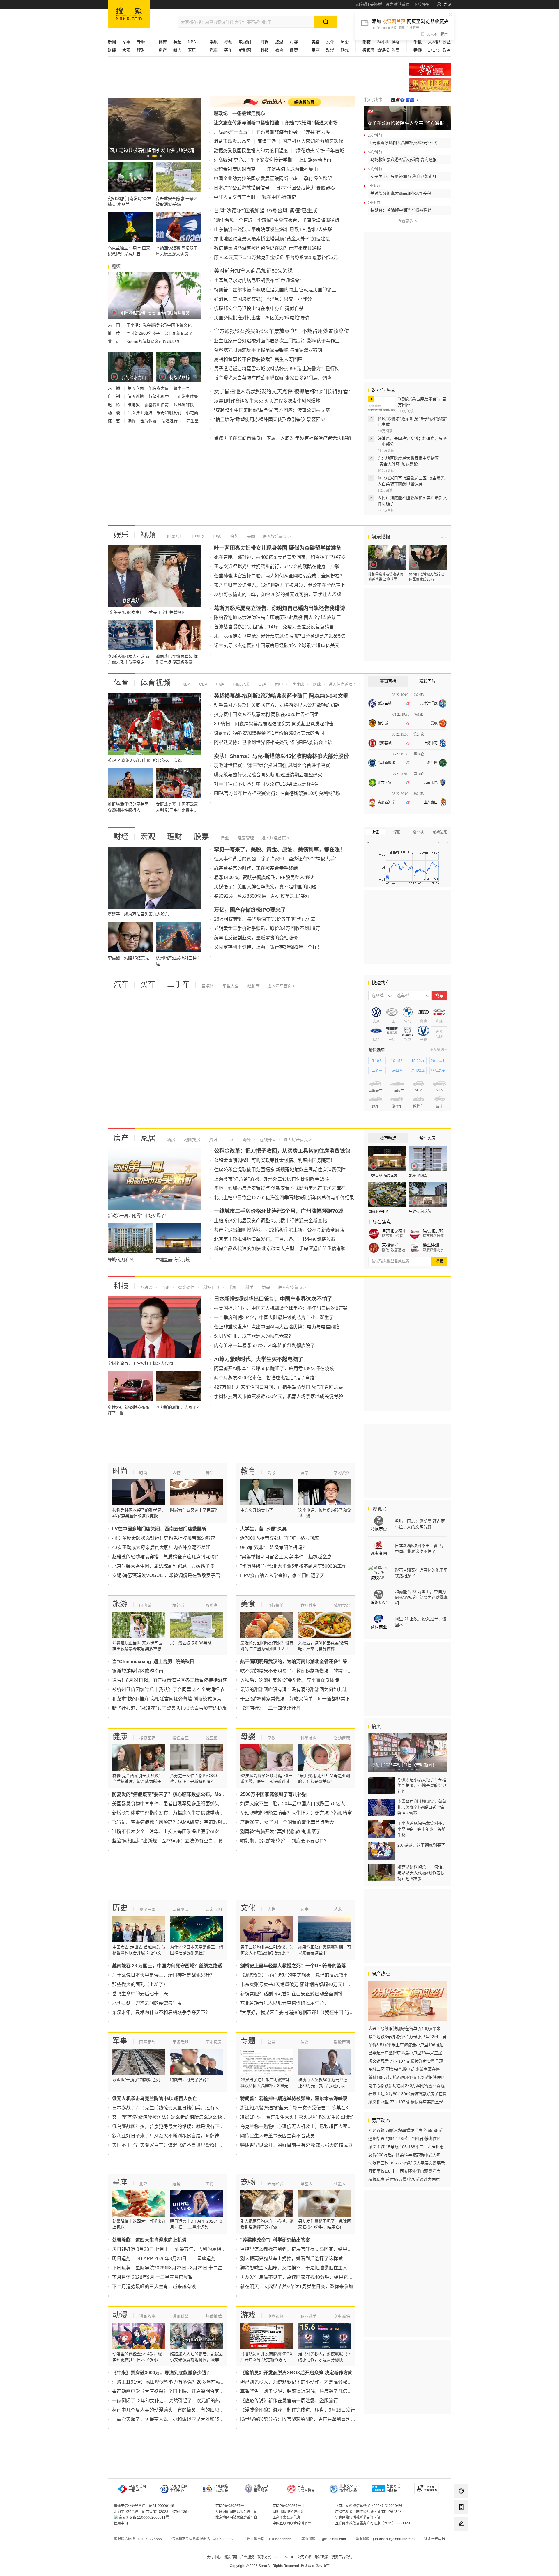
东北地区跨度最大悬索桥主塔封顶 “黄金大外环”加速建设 (272, 239)
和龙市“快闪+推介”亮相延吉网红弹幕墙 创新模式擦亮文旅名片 (176, 1699)
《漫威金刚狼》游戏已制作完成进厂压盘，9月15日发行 (298, 2410)
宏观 (126, 50)
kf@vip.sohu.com (332, 2539)
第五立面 (136, 388)
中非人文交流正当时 (235, 197)
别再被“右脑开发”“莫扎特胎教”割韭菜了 (280, 1832)
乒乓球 (297, 684)
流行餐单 (275, 1605)
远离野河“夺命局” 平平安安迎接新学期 (253, 160)
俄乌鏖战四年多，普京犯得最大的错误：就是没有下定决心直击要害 (182, 2126)
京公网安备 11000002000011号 (144, 2517)
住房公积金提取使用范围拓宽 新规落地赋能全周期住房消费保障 (280, 1170)
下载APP (421, 4)
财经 (121, 837)
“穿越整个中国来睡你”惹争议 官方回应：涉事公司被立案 (272, 410)
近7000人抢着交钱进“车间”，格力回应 (279, 1538)
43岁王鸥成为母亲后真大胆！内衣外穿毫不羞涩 (161, 1547)
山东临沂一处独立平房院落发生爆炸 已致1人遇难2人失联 (273, 230)
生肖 (210, 2184)
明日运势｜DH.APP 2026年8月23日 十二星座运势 (164, 2259)
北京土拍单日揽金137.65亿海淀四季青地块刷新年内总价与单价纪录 (284, 1198)
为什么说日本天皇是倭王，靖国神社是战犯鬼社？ (163, 1975)
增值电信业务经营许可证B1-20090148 (144, 2506)
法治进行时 (172, 421)
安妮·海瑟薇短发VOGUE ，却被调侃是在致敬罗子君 (166, 1575)
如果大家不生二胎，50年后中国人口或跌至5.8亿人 (293, 1804)
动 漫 (114, 413)
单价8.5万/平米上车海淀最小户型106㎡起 (406, 2045)
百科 (229, 1140)
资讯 (213, 1140)
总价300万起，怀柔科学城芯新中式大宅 (404, 2155)
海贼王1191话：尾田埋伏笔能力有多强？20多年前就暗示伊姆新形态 (183, 2382)
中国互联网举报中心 (137, 2488)
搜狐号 (379, 1509)
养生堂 (192, 421)
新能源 (245, 50)
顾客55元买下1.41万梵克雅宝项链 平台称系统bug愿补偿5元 (276, 257)
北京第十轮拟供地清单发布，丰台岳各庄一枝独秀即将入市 (275, 1239)
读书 (305, 1909)
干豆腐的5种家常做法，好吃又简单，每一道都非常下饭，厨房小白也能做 (316, 1699)
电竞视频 (275, 2316)
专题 (141, 42)
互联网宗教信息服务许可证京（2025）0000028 (373, 2523)
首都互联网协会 (393, 2488)
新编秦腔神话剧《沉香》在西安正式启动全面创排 (291, 1994)
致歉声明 (342, 2042)
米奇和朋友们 (169, 413)
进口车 (397, 1071)
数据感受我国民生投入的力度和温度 (251, 151)
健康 (294, 50)
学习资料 (342, 1473)
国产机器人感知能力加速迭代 (313, 141)
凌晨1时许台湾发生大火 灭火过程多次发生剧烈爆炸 (267, 401)
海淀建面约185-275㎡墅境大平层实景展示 (407, 2163)
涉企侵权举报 (435, 2539)
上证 (375, 832)
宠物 (248, 2182)
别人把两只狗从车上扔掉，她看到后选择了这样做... (293, 2259)
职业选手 (309, 2316)
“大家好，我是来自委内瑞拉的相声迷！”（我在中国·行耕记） (302, 2012)
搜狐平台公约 (342, 2557)
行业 (225, 838)
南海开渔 (267, 141)
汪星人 (340, 2184)
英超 (177, 42)
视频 (228, 42)
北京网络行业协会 (221, 2488)
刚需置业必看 (392, 1236)
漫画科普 (181, 2316)
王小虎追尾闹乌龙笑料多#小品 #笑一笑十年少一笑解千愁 (422, 1829)
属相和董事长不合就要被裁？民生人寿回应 (258, 359)
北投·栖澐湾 (418, 1176)
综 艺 (114, 421)
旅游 (279, 42)
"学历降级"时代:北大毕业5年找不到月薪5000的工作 (293, 1566)
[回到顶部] (461, 2540)
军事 (126, 42)
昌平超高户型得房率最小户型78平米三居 (405, 2053)
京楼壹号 (390, 1245)
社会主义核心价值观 (430, 69)
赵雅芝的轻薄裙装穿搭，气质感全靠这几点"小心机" (165, 1557)
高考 (271, 1473)
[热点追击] (405, 100)
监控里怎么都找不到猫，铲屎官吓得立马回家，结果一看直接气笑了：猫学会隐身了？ (329, 2249)
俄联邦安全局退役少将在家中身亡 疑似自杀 (259, 308)
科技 (121, 1286)
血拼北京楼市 (394, 1231)
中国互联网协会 (306, 2488)
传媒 (305, 2042)
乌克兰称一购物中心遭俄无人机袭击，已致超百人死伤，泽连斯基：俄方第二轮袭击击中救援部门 (340, 2126)
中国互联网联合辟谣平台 (292, 2523)
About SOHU (284, 2557)
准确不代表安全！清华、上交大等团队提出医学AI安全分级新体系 (179, 1832)
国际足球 (240, 684)
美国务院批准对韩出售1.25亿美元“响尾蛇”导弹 (262, 318)
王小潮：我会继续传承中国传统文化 (159, 325)
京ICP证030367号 (230, 2506)
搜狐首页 (129, 14)
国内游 (145, 1605)
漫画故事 (147, 2316)
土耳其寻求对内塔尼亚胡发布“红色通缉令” (257, 280)
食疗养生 (309, 1605)
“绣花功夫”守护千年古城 (319, 151)
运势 (176, 2184)
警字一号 (182, 388)
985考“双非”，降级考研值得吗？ (274, 1547)
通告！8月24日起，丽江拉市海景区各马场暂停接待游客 (170, 1680)
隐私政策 (321, 2557)
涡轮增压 (418, 1071)
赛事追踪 (342, 2316)
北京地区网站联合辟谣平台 (236, 2517)
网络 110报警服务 (261, 2488)
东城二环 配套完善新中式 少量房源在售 (404, 2069)
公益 (447, 42)
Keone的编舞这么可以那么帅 (153, 341)
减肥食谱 (342, 1605)
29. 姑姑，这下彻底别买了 (421, 1845)
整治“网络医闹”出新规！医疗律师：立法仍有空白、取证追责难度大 (181, 1841)
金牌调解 (149, 421)
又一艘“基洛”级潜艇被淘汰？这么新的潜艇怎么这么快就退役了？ (179, 2117)
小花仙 (192, 413)
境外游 (178, 1605)
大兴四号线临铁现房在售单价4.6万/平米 (404, 2028)
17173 (434, 50)
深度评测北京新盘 (435, 1250)
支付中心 (214, 2557)
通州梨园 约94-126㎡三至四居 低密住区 (405, 2139)
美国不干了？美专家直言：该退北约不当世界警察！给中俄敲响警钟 (182, 2145)
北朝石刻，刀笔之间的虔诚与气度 (147, 2003)
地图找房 (192, 1140)
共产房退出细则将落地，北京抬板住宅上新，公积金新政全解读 (279, 1230)
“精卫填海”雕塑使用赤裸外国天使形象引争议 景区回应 (270, 420)
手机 (232, 1287)
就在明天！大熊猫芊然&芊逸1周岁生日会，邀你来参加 (297, 2287)
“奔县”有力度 (317, 132)
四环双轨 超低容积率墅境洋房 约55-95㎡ (405, 2130)
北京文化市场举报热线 (348, 2488)
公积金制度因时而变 (235, 169)
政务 (447, 50)
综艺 (233, 536)
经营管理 (245, 838)
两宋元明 (214, 1909)
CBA (203, 684)
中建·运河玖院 (420, 1211)
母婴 (294, 42)
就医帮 (212, 1738)
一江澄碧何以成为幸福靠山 (290, 169)
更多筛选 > (438, 1050)
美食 (248, 1604)
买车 (228, 50)
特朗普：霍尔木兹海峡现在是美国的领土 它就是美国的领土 (275, 290)
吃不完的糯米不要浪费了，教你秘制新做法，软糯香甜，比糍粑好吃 (310, 1671)
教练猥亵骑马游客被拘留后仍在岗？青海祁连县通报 (268, 248)
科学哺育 (309, 1738)
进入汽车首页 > (281, 986)
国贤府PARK (378, 1211)
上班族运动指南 (315, 160)
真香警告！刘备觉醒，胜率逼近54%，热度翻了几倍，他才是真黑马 (310, 2391)
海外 (246, 1140)
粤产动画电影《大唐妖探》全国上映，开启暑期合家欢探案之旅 (177, 2391)
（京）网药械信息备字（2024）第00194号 (369, 2506)
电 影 (114, 405)
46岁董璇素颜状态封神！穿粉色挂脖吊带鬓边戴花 (164, 1538)
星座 (120, 2182)
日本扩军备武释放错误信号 (242, 188)
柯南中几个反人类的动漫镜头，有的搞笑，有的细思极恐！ (173, 2410)
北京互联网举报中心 (179, 2488)
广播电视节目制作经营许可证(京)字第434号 (369, 2512)
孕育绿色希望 (318, 179)
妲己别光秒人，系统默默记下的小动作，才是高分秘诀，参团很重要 (310, 2382)
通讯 (165, 1287)
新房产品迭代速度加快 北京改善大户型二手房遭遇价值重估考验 (280, 1249)
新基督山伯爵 (157, 405)
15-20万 (418, 1061)
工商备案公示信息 (286, 2517)
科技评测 (211, 1287)
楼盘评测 (431, 1245)
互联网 (146, 1287)
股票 (201, 837)
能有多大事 (159, 388)
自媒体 (208, 986)
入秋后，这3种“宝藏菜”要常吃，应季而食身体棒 (290, 1680)
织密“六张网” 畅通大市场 (312, 123)
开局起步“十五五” (231, 132)
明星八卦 (175, 536)
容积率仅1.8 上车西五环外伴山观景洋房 (404, 2171)
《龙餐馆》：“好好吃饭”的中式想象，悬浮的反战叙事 (294, 1975)
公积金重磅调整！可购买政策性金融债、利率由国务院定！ (275, 1160)
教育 (279, 50)
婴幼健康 (342, 1738)
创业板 (418, 832)
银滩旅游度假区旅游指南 (138, 1671)
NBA (192, 42)
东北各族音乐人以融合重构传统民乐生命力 (284, 2003)
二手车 (178, 984)
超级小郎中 (159, 396)
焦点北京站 (433, 1231)
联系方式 (264, 2557)
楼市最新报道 (433, 1236)
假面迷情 (136, 396)
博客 (396, 42)
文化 (330, 42)
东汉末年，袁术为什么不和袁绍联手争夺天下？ (161, 2012)
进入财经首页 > (275, 838)
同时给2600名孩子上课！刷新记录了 (160, 333)
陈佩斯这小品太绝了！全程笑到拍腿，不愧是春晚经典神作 (422, 1785)
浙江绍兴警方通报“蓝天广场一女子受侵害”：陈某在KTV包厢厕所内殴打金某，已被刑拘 (330, 2108)
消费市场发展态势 (232, 141)
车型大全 (230, 986)
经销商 (253, 986)
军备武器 (181, 2042)
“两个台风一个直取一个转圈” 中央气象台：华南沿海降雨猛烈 (277, 220)
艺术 (338, 1909)
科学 (249, 1287)
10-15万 (397, 1061)
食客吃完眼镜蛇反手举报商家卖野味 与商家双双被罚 (268, 350)
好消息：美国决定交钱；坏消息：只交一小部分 (263, 299)
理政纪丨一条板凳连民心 (239, 113)
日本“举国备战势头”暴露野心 (305, 188)
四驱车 (377, 1071)
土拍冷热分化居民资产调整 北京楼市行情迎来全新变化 (270, 1221)
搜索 (439, 1261)
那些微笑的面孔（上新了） (140, 1984)
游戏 (345, 50)
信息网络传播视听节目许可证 (358, 2517)
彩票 (396, 50)
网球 (316, 684)
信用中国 (121, 2523)
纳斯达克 (440, 832)
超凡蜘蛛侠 (184, 405)
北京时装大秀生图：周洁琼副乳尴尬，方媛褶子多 (163, 1566)
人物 (176, 1473)
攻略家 (212, 1605)
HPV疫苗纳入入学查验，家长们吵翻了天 (282, 1575)
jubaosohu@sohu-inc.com (394, 2539)
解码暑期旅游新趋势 (277, 132)
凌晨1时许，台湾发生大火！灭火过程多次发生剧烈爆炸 (297, 2117)
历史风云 (214, 2042)
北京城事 (373, 100)
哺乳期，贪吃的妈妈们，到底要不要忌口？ (284, 1841)
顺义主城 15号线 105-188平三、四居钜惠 (406, 2147)
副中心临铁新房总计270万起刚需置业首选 (406, 2086)
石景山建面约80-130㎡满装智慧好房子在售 (407, 2094)
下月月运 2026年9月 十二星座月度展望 (152, 2277)
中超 (220, 684)
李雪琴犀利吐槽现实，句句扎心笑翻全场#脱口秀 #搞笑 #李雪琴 (422, 1807)
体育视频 (155, 683)
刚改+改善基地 (393, 1250)
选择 (132, 421)
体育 (121, 683)
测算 (143, 2184)
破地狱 (134, 405)
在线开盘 (267, 1140)
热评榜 (383, 50)
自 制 (114, 396)
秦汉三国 (147, 1909)
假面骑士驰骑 (140, 413)
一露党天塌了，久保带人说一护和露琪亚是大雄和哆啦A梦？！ (177, 2419)
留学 (305, 1473)
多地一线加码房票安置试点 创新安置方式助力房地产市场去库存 (280, 1188)
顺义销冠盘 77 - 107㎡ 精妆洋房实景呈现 (406, 2061)
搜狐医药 (147, 1738)
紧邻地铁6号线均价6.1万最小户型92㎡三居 (407, 2037)
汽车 (121, 984)
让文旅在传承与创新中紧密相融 (246, 123)
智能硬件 (186, 1287)
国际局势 (147, 2042)
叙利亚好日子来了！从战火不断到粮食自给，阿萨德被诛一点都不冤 (182, 2136)
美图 (250, 536)
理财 (141, 50)
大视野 (434, 42)
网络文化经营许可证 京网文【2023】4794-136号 (152, 2512)
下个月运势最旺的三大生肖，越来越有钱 (154, 2287)
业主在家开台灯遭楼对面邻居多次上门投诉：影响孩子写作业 (277, 341)
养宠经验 (275, 2184)
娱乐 (121, 535)
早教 (271, 1738)
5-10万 (377, 1061)
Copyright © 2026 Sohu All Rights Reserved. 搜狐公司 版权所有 (280, 2566)
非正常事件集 (186, 396)
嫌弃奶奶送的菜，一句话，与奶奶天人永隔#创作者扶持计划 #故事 (422, 1873)
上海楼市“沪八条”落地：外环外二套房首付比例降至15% (271, 1179)
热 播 (114, 388)
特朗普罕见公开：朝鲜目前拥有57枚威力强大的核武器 (296, 2145)
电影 (217, 536)
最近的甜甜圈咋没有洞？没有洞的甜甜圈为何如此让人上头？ (303, 1690)
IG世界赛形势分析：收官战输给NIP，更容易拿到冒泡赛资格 (302, 2419)
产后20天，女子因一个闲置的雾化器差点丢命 (287, 1822)
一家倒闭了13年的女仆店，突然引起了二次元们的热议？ (171, 2401)
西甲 (278, 684)
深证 (397, 832)
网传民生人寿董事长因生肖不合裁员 (277, 2136)
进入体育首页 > (342, 684)
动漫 (330, 50)
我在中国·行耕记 (279, 197)
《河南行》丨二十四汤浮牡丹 (270, 1708)
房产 (121, 1138)
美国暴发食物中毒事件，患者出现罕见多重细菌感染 (166, 1804)
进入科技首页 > (292, 1287)
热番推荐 (214, 2316)
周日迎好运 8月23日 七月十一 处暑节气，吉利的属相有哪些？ (176, 2249)
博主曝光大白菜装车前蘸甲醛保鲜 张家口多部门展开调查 (273, 378)
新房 (177, 50)
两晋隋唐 (181, 1909)
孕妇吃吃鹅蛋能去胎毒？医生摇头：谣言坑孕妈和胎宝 (296, 1813)
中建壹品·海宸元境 (383, 1176)
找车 (439, 996)
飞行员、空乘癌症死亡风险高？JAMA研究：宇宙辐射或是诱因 (177, 1822)
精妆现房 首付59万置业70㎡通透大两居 (404, 2179)
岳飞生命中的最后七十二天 (140, 1994)
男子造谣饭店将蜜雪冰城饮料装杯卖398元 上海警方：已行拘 (277, 369)
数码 (266, 1287)
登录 (447, 4)
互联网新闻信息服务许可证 (236, 2512)
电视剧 (245, 42)
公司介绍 (305, 2557)
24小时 (383, 42)
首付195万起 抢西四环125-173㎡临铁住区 (407, 2077)
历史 (345, 42)
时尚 (120, 1471)
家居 (192, 50)
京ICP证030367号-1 (288, 2506)
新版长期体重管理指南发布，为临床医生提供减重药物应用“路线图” (181, 1813)
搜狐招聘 (231, 2557)
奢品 (210, 1473)
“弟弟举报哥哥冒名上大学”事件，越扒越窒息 (286, 1557)
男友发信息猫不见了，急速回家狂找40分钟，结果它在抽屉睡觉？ (308, 2277)
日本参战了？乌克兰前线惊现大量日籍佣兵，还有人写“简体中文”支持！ (186, 2108)
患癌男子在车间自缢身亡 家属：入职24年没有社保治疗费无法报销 (282, 438)
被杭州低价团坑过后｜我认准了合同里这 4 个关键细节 (168, 1690)
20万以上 (438, 1061)
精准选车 (438, 1071)
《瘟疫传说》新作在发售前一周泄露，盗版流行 (289, 2401)
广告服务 (247, 2557)
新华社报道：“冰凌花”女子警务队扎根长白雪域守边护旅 (169, 1708)
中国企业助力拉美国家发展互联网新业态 (256, 179)
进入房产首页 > (298, 1140)
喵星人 (307, 2184)
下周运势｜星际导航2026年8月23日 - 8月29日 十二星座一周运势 (179, 2268)
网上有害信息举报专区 (430, 85)
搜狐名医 (181, 1738)
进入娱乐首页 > (277, 536)
